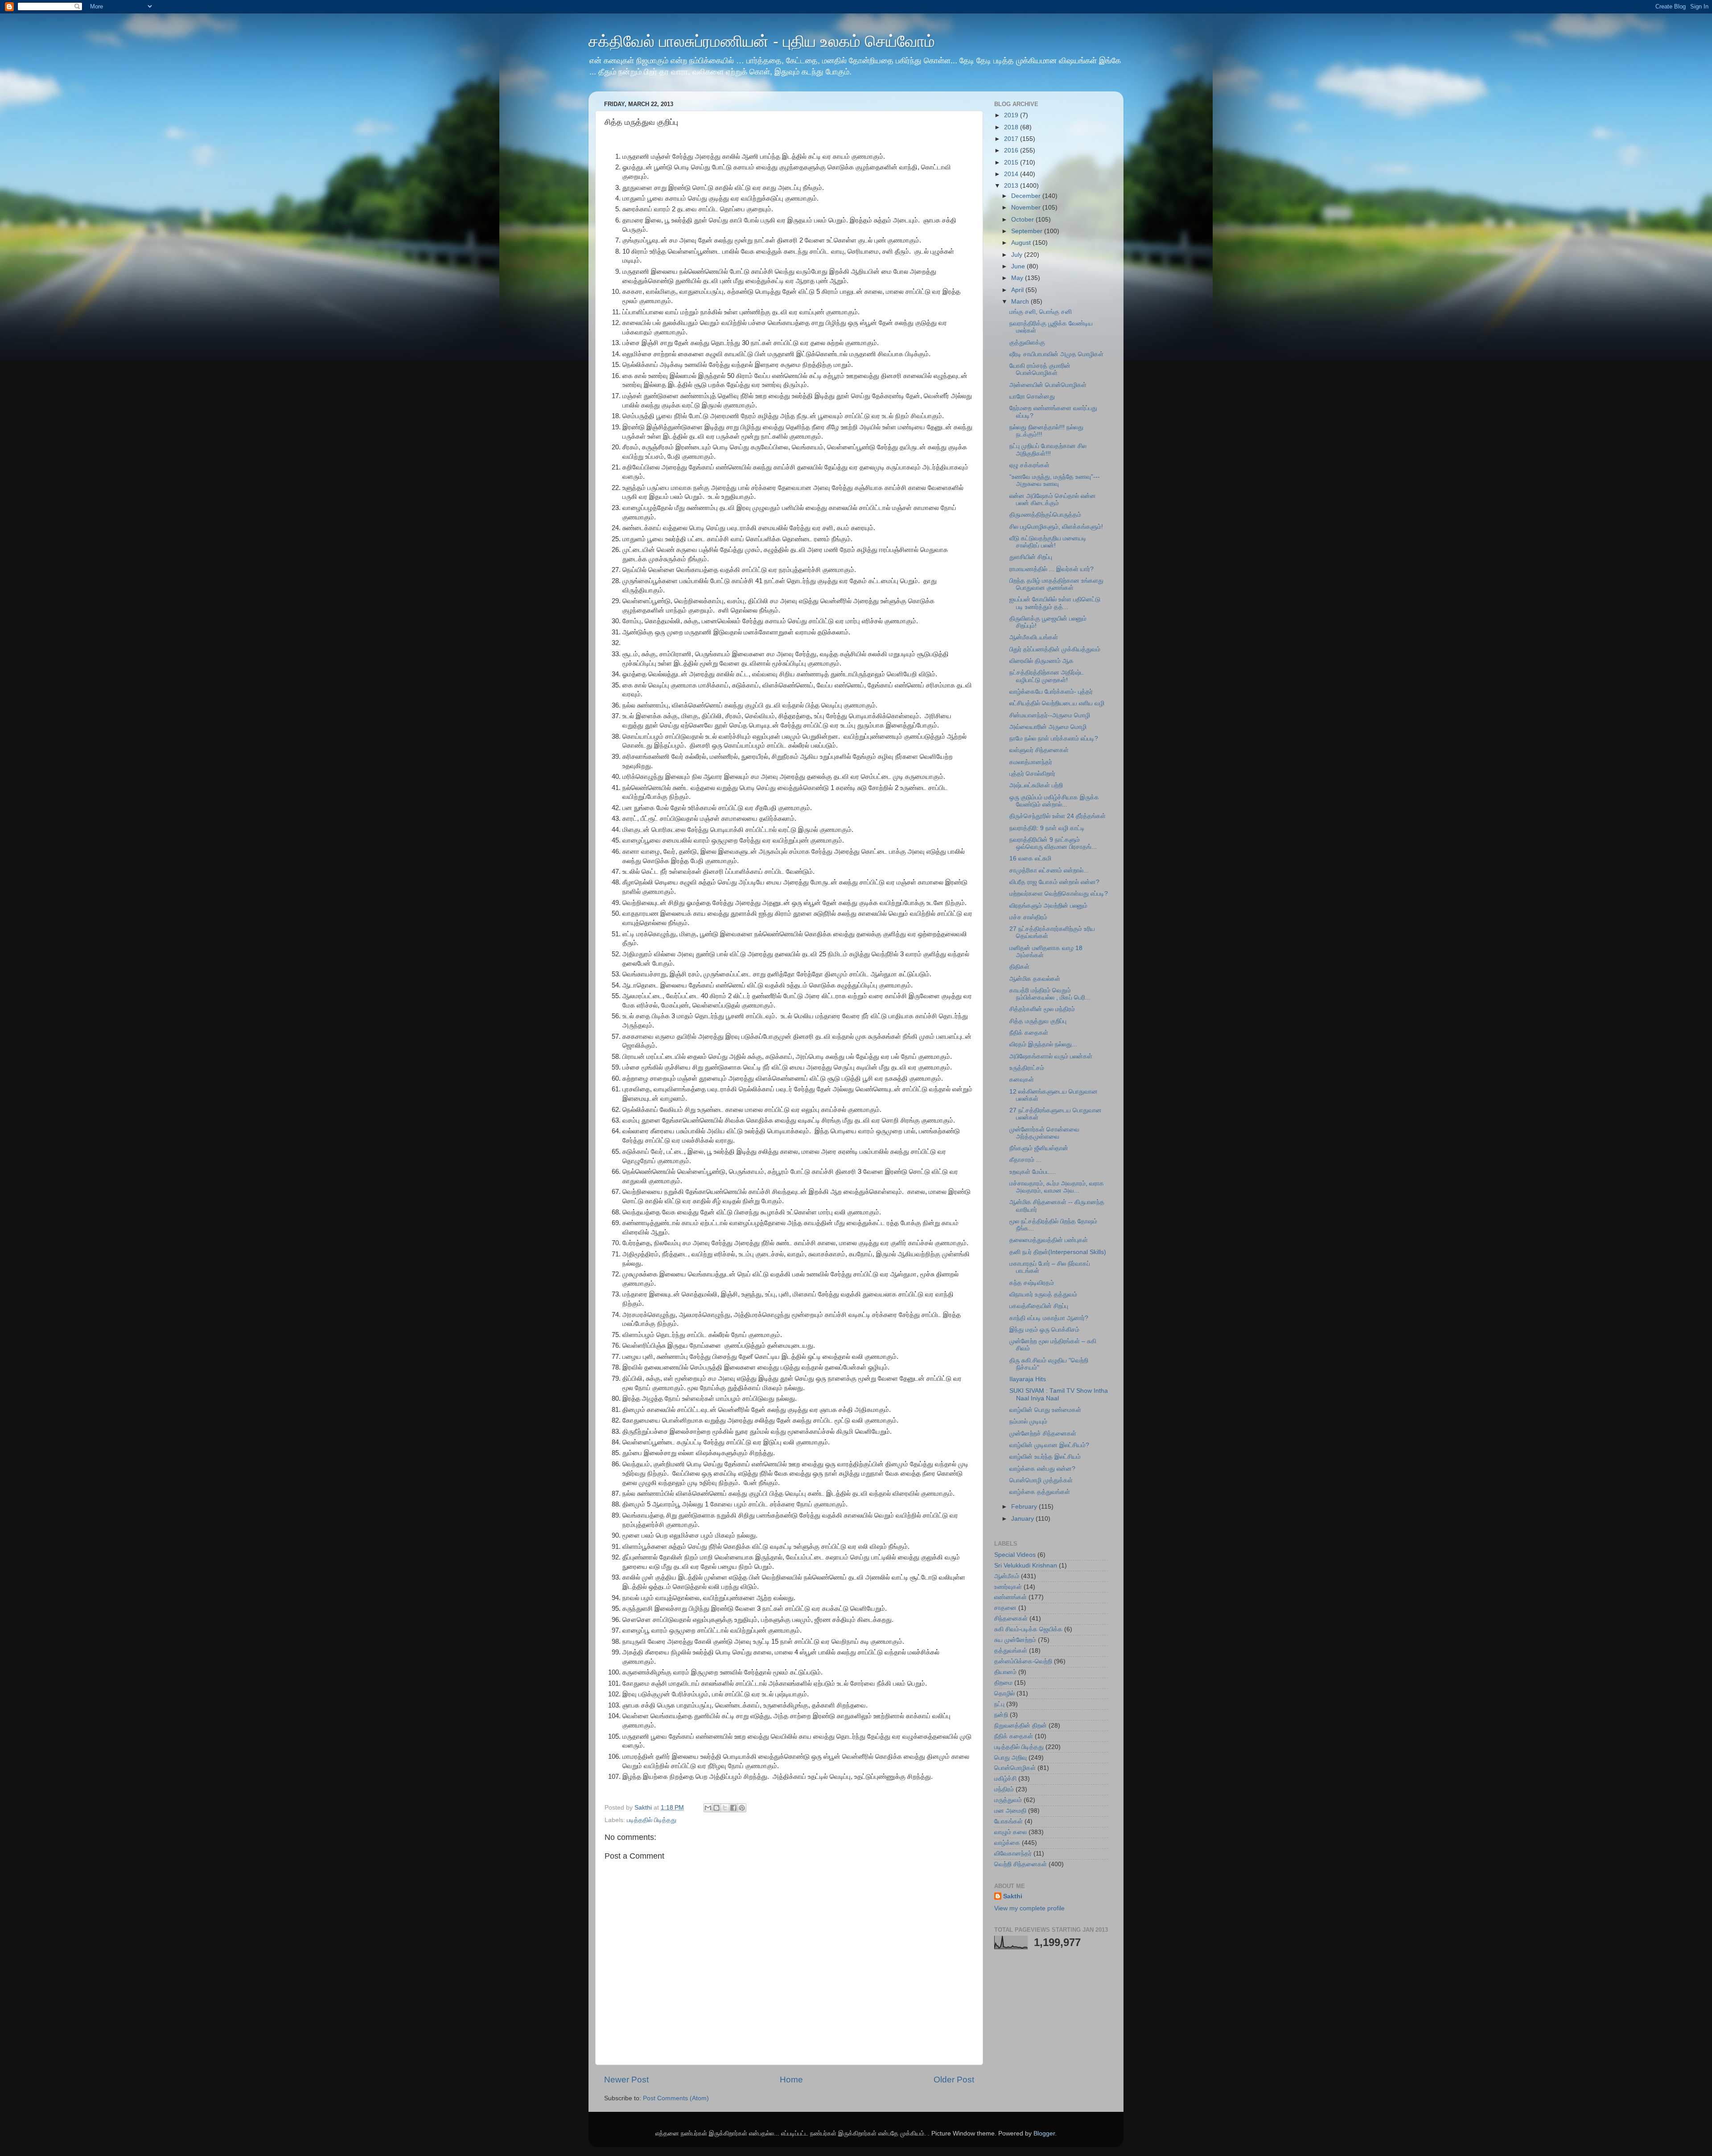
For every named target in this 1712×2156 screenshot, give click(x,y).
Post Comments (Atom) (676, 2098)
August (1022, 243)
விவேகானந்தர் (1013, 1854)
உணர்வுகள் (1008, 1587)
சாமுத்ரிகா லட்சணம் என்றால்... (1049, 870)
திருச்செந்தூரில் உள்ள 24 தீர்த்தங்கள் (1058, 816)
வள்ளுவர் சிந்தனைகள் (1039, 750)
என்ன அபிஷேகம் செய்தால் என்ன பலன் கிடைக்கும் (1053, 500)
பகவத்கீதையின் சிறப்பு (1039, 1306)
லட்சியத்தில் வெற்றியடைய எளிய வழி (1057, 703)
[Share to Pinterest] (742, 1808)
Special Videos (1015, 1555)
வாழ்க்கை (1007, 1843)
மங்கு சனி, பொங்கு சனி (1041, 312)
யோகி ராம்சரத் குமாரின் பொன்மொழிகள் (1040, 369)
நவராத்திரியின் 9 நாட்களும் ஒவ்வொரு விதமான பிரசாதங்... (1053, 843)
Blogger (1044, 2133)
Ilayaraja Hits (1028, 1379)
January (1023, 1519)
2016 (1012, 150)
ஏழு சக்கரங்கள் (1029, 465)
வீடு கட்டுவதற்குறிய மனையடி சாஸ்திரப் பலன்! (1048, 542)
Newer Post (626, 2080)
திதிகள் (1019, 967)
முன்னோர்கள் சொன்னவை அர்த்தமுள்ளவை (1044, 1133)
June (1019, 266)
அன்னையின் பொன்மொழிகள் (1048, 385)
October (1023, 220)
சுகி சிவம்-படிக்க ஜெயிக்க (1028, 1629)
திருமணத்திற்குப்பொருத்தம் (1045, 515)
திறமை (1003, 1683)
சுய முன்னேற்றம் (1015, 1640)
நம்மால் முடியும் (1028, 1422)
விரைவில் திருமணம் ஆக (1041, 661)
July (1018, 255)
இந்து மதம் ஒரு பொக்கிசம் (1044, 1330)
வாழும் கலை (1010, 1832)
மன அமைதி (1010, 1811)
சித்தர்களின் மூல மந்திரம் (1042, 1009)
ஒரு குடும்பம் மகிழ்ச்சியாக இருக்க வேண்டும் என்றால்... (1054, 801)
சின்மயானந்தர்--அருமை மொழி (1050, 715)
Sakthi (1013, 1896)
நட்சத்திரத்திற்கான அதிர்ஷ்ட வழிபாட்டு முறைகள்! (1047, 676)
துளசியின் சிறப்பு (1031, 557)
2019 (1012, 115)
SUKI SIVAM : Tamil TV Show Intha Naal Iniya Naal (1059, 1394)
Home (791, 2080)
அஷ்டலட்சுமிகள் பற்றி (1036, 785)
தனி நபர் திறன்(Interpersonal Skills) (1058, 1252)
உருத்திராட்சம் (1027, 1068)
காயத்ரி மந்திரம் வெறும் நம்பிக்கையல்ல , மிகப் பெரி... (1050, 994)
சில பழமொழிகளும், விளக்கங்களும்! (1056, 527)
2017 (1012, 139)
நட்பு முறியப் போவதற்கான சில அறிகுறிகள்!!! (1048, 450)
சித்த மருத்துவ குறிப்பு (1038, 1021)
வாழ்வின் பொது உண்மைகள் (1045, 1410)
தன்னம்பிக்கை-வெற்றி (1023, 1661)
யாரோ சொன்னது (1032, 397)
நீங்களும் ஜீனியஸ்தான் (1039, 1148)
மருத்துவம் (1008, 1800)
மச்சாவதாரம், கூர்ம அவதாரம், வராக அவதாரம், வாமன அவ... (1057, 1187)
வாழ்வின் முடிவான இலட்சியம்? (1049, 1445)
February (1025, 1507)
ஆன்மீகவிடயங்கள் (1034, 637)
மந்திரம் (1004, 1789)
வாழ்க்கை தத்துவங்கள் (1040, 1492)
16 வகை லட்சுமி (1030, 858)
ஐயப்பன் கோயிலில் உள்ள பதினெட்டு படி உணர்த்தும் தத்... (1055, 603)
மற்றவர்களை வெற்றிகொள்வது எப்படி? (1059, 894)
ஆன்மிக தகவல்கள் (1035, 979)
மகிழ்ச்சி (1005, 1779)
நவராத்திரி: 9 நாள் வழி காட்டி (1047, 828)
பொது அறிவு (1010, 1758)
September (1028, 231)
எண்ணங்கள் (1010, 1597)
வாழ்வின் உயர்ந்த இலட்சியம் (1045, 1457)
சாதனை (1005, 1608)
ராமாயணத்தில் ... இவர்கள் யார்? (1051, 569)
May (1018, 278)
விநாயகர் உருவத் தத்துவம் (1043, 1294)
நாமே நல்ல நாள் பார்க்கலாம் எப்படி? (1054, 739)
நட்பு (999, 1704)
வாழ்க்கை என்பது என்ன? (1042, 1469)
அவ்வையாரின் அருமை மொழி (1048, 727)
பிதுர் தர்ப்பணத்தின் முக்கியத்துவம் (1055, 649)
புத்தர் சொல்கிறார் (1032, 774)
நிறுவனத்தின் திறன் (1021, 1726)
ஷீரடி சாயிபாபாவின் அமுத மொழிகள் (1056, 354)
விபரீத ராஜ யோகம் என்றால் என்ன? (1054, 882)
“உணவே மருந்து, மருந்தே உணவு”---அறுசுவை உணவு (1055, 480)
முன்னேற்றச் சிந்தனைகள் (1043, 1434)
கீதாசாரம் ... (1025, 1160)
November (1027, 208)
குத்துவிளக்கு (1027, 343)
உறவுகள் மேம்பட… (1033, 1172)
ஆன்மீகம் (1007, 1576)
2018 (1012, 127)
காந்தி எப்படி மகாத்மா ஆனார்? (1049, 1318)
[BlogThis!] (716, 1808)
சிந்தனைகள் (1011, 1619)
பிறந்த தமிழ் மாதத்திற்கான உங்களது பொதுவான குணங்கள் (1056, 584)
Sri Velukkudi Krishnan (1026, 1566)
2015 (1012, 163)
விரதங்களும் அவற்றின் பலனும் (1048, 906)
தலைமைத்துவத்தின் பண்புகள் (1049, 1240)
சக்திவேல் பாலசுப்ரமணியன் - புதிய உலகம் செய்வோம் (762, 41)
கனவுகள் (1022, 1080)
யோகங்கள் (1008, 1821)
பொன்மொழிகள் (1015, 1768)
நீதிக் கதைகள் (1029, 1033)
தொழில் (1004, 1693)
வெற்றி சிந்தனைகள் (1021, 1864)
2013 (1012, 186)
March (1021, 302)
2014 (1012, 174)
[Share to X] (725, 1808)
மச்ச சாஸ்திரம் (1028, 917)
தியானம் (1005, 1672)
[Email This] (708, 1808)
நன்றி (1001, 1715)
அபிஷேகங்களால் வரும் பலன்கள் (1051, 1056)
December (1027, 196)
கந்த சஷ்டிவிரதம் (1032, 1283)
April (1018, 290)
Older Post (954, 2080)
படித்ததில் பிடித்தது (652, 1820)
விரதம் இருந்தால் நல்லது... (1043, 1044)
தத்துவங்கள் (1011, 1651)
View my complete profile (1029, 1908)
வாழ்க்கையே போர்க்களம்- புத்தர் (1051, 692)
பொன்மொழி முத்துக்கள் (1041, 1480)
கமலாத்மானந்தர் (1031, 762)
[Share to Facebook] (733, 1808)
